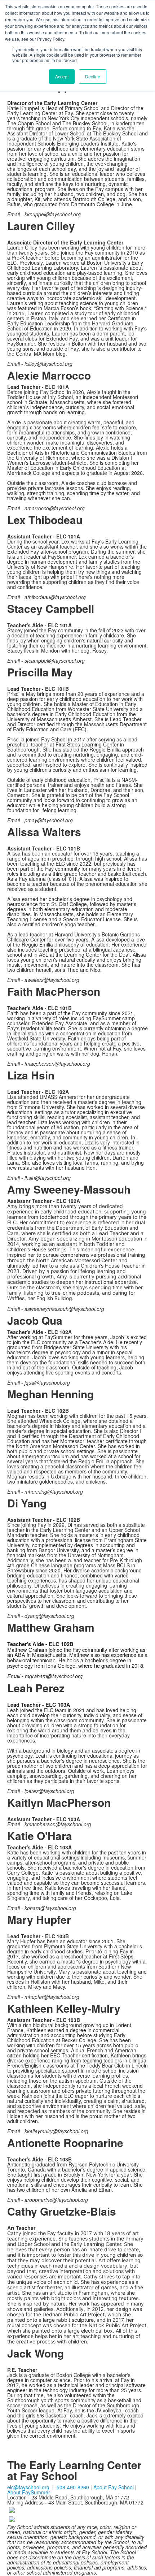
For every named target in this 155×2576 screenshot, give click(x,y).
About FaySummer (29, 2492)
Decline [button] (93, 76)
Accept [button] (62, 76)
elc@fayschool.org (28, 2487)
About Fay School (114, 2487)
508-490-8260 (73, 2487)
